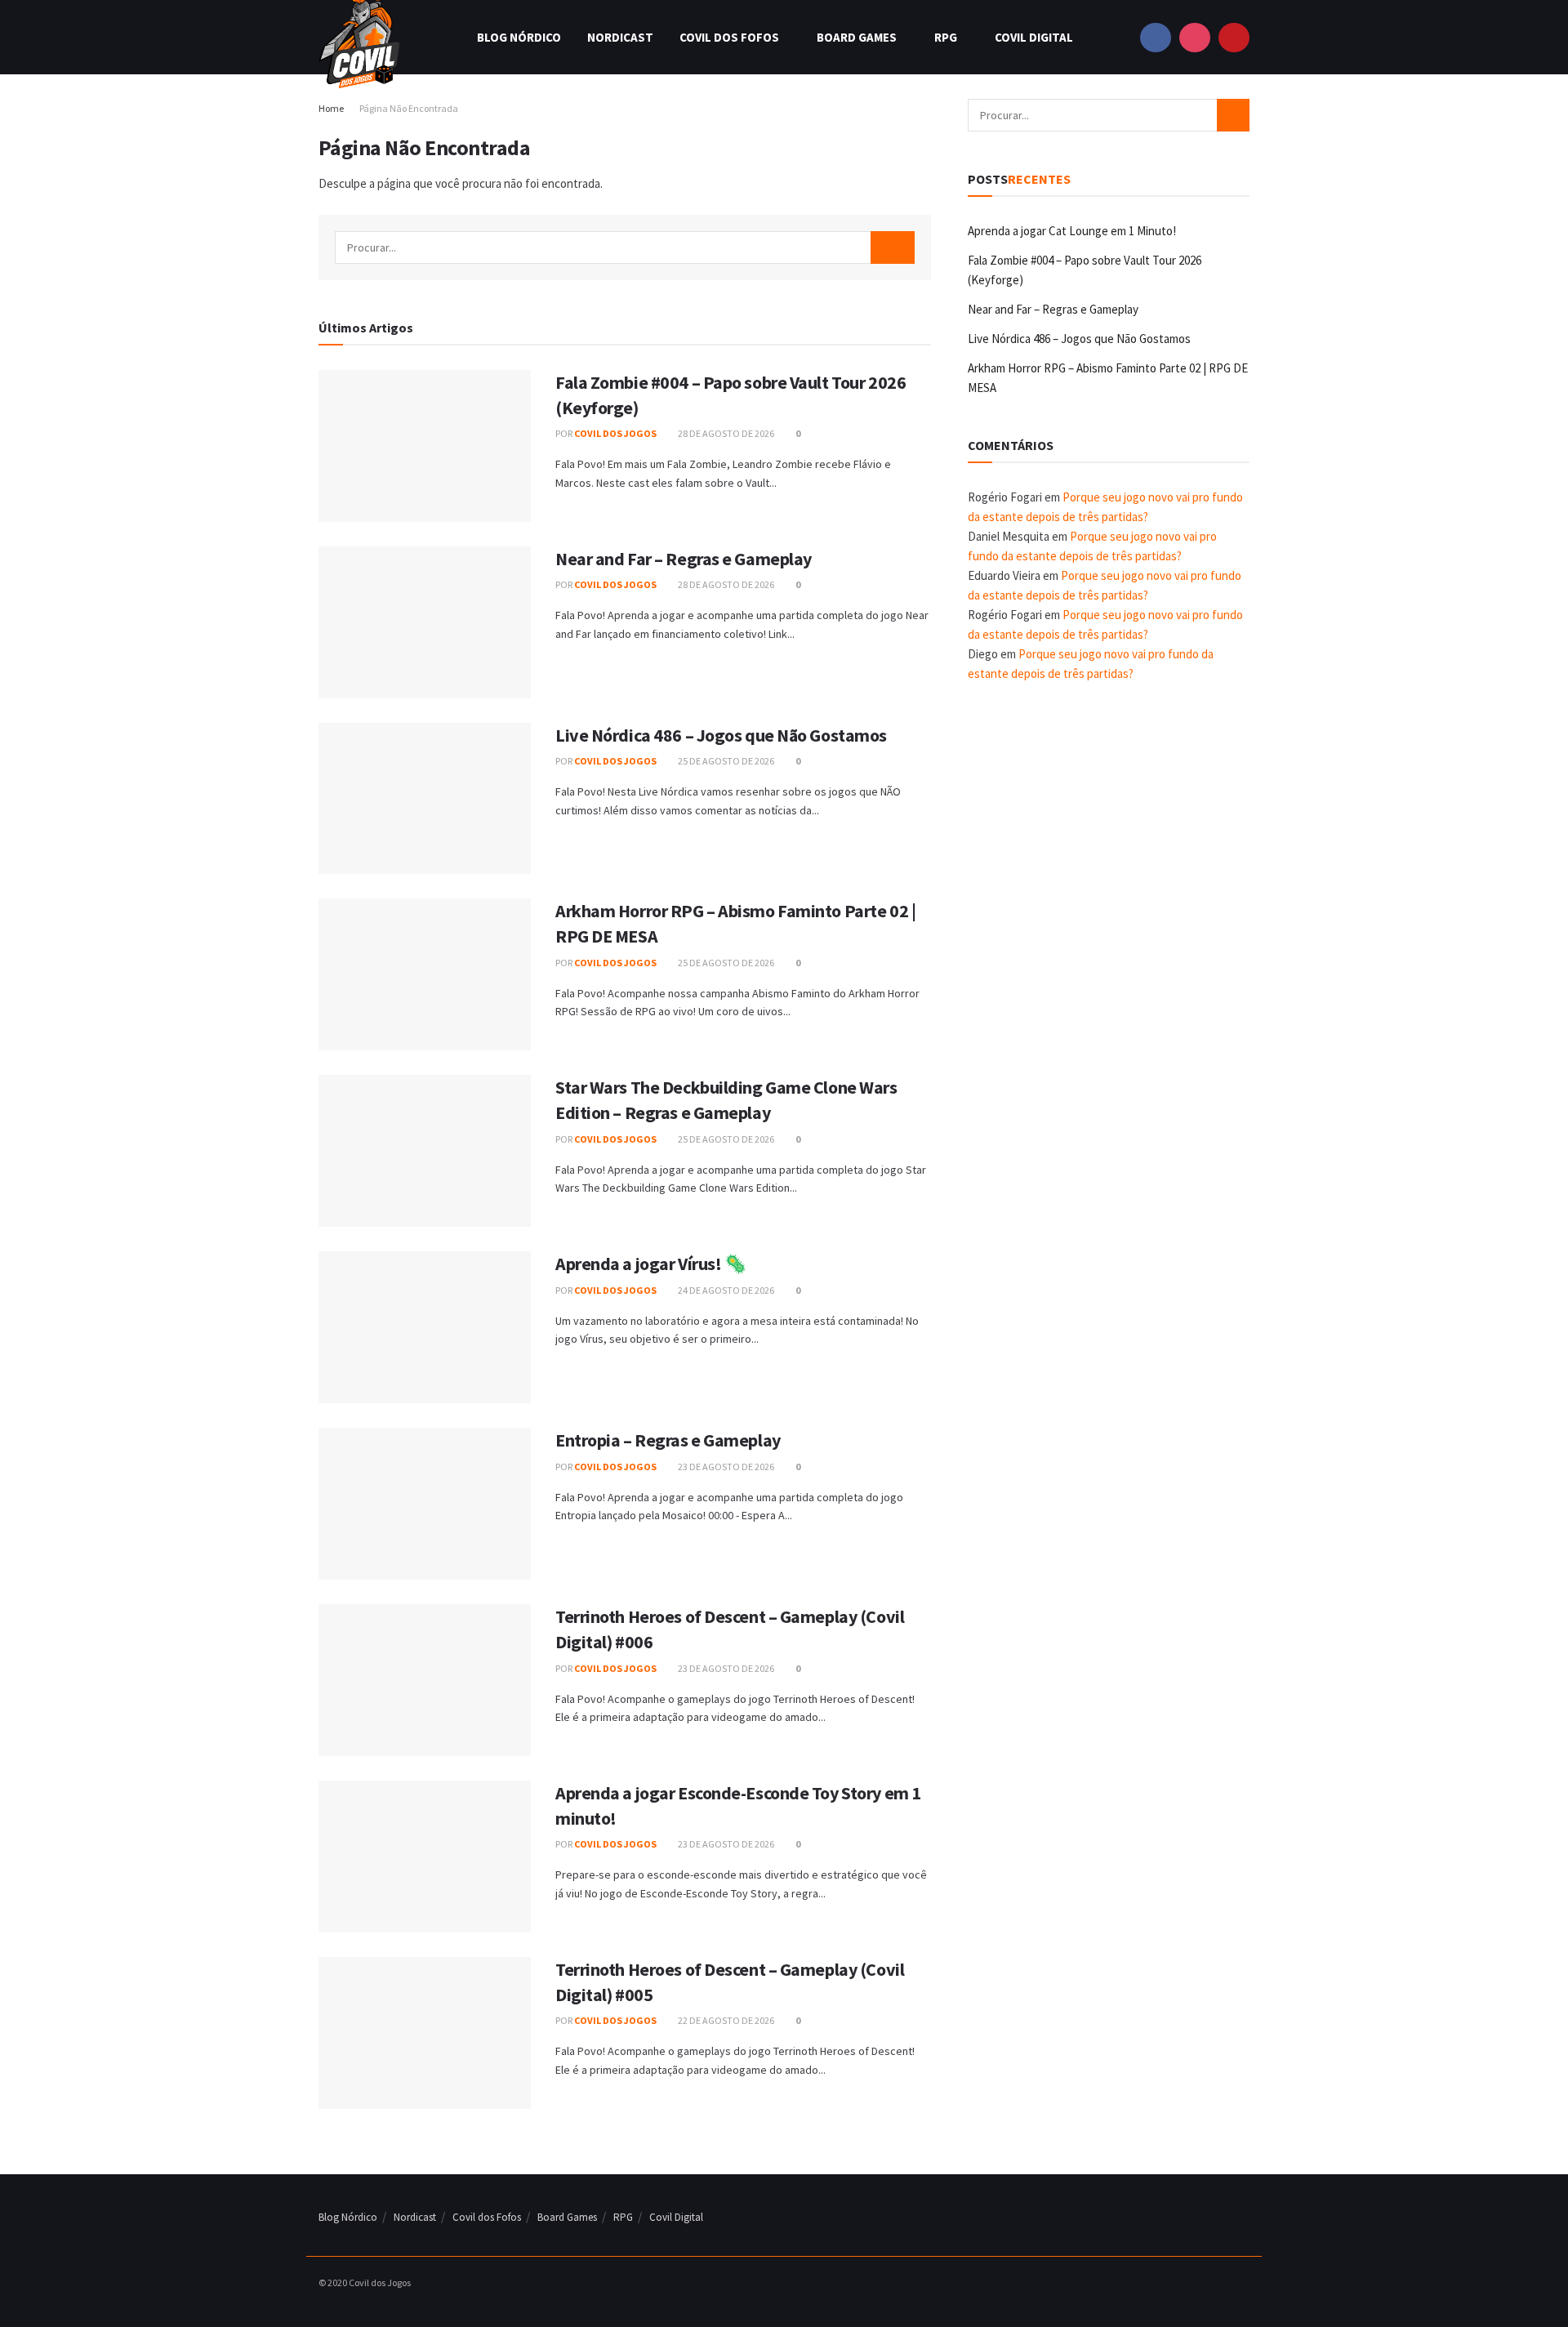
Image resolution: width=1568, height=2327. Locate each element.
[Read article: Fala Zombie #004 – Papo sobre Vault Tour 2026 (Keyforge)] (425, 446)
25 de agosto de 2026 (725, 761)
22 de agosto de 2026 (725, 2020)
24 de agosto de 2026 (725, 1290)
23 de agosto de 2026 (725, 1467)
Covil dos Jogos (615, 433)
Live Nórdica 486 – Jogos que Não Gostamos (721, 735)
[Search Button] (893, 247)
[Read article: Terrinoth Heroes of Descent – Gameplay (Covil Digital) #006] (425, 1680)
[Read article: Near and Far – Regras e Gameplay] (425, 622)
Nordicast (620, 37)
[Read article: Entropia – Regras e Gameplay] (425, 1504)
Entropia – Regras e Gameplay (668, 1440)
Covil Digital (1034, 37)
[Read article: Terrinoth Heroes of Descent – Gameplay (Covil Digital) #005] (425, 2033)
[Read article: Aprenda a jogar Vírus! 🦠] (425, 1327)
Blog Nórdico (519, 37)
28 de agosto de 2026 (725, 433)
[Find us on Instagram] (1195, 37)
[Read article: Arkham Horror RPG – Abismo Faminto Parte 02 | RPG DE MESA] (425, 974)
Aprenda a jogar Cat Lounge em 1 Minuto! (1072, 231)
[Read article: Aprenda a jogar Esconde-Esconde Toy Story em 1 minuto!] (425, 1857)
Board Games (857, 37)
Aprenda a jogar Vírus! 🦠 (650, 1264)
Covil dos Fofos (729, 37)
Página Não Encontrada (409, 108)
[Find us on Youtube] (1234, 37)
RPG (946, 37)
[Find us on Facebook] (1156, 37)
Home (331, 108)
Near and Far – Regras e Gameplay (684, 559)
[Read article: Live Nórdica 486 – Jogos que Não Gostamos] (425, 799)
